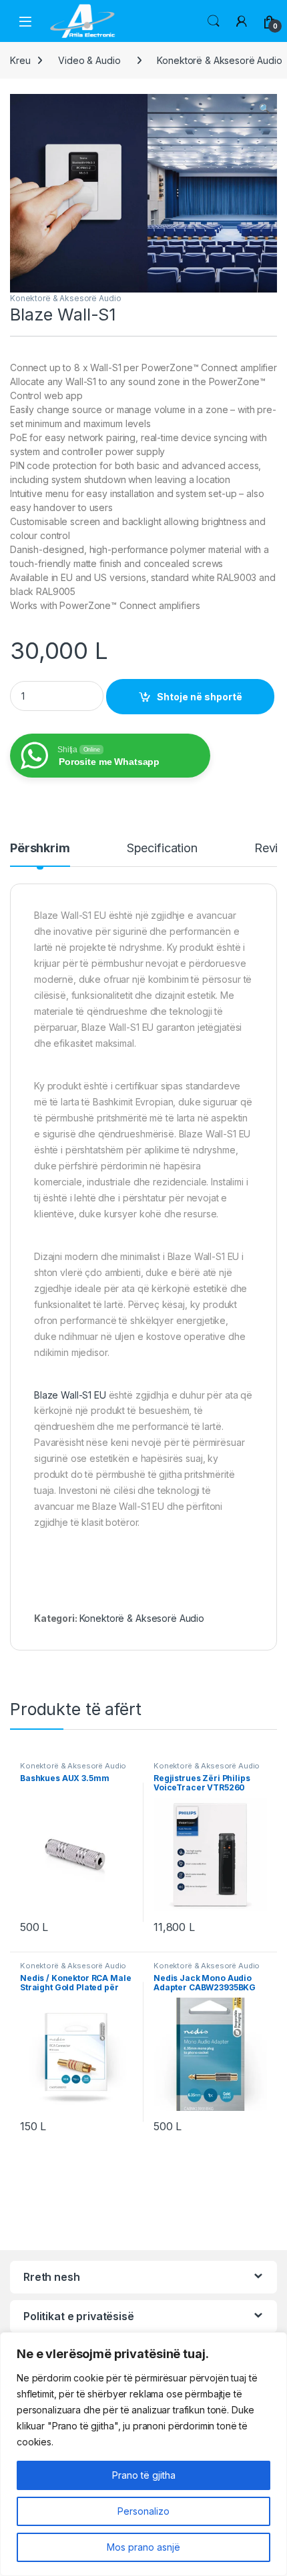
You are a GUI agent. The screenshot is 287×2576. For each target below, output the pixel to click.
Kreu (20, 60)
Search (214, 21)
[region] (143, 2454)
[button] (265, 109)
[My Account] (242, 21)
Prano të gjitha (144, 2475)
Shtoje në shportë (200, 697)
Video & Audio (89, 60)
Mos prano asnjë (143, 2547)
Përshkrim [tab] (40, 849)
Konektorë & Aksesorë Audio (65, 298)
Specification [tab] (162, 849)
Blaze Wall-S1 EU (70, 1395)
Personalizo (143, 2511)
